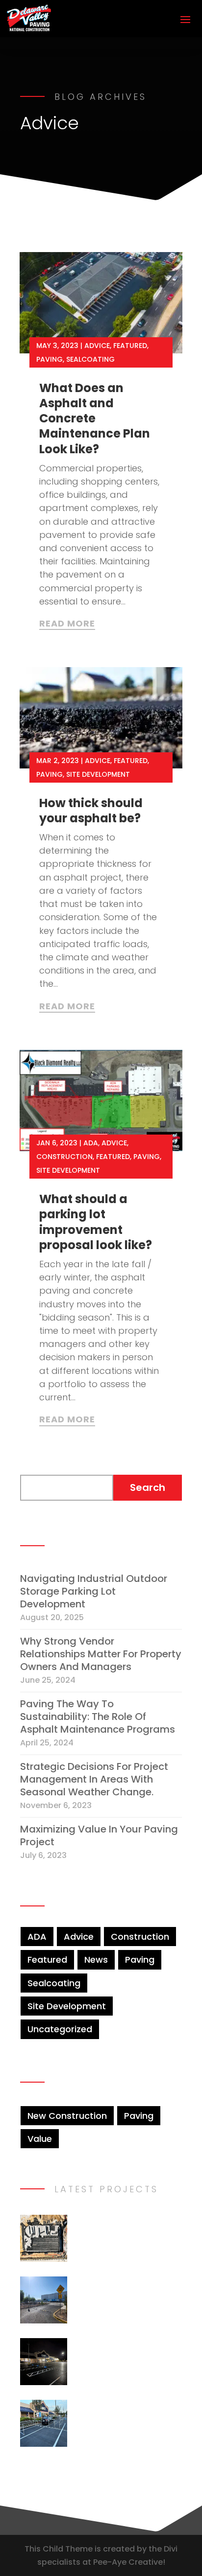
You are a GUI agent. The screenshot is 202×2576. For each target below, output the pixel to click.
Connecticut (132, 2445)
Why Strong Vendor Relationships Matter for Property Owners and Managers (101, 1654)
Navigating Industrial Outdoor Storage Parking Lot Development (94, 1591)
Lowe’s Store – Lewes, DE (112, 2351)
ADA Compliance (111, 2370)
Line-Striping (147, 2322)
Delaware (126, 2383)
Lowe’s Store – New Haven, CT (124, 2413)
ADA (91, 1143)
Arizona (92, 2309)
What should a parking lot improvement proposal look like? (96, 1222)
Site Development (98, 774)
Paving (50, 359)
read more (67, 624)
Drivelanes (98, 2322)
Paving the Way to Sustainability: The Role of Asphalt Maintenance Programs (98, 1717)
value (40, 2139)
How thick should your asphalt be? (91, 811)
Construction (64, 1157)
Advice (97, 346)
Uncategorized (60, 2029)
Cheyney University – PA (128, 2228)
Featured (130, 346)
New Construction (67, 2116)
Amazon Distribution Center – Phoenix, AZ (127, 2289)
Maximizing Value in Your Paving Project (99, 1835)
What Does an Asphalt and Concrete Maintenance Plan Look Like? (95, 418)
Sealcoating (90, 359)
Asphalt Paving (140, 2309)
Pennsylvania (103, 2247)
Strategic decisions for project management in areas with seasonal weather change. (94, 1779)
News (96, 1960)
